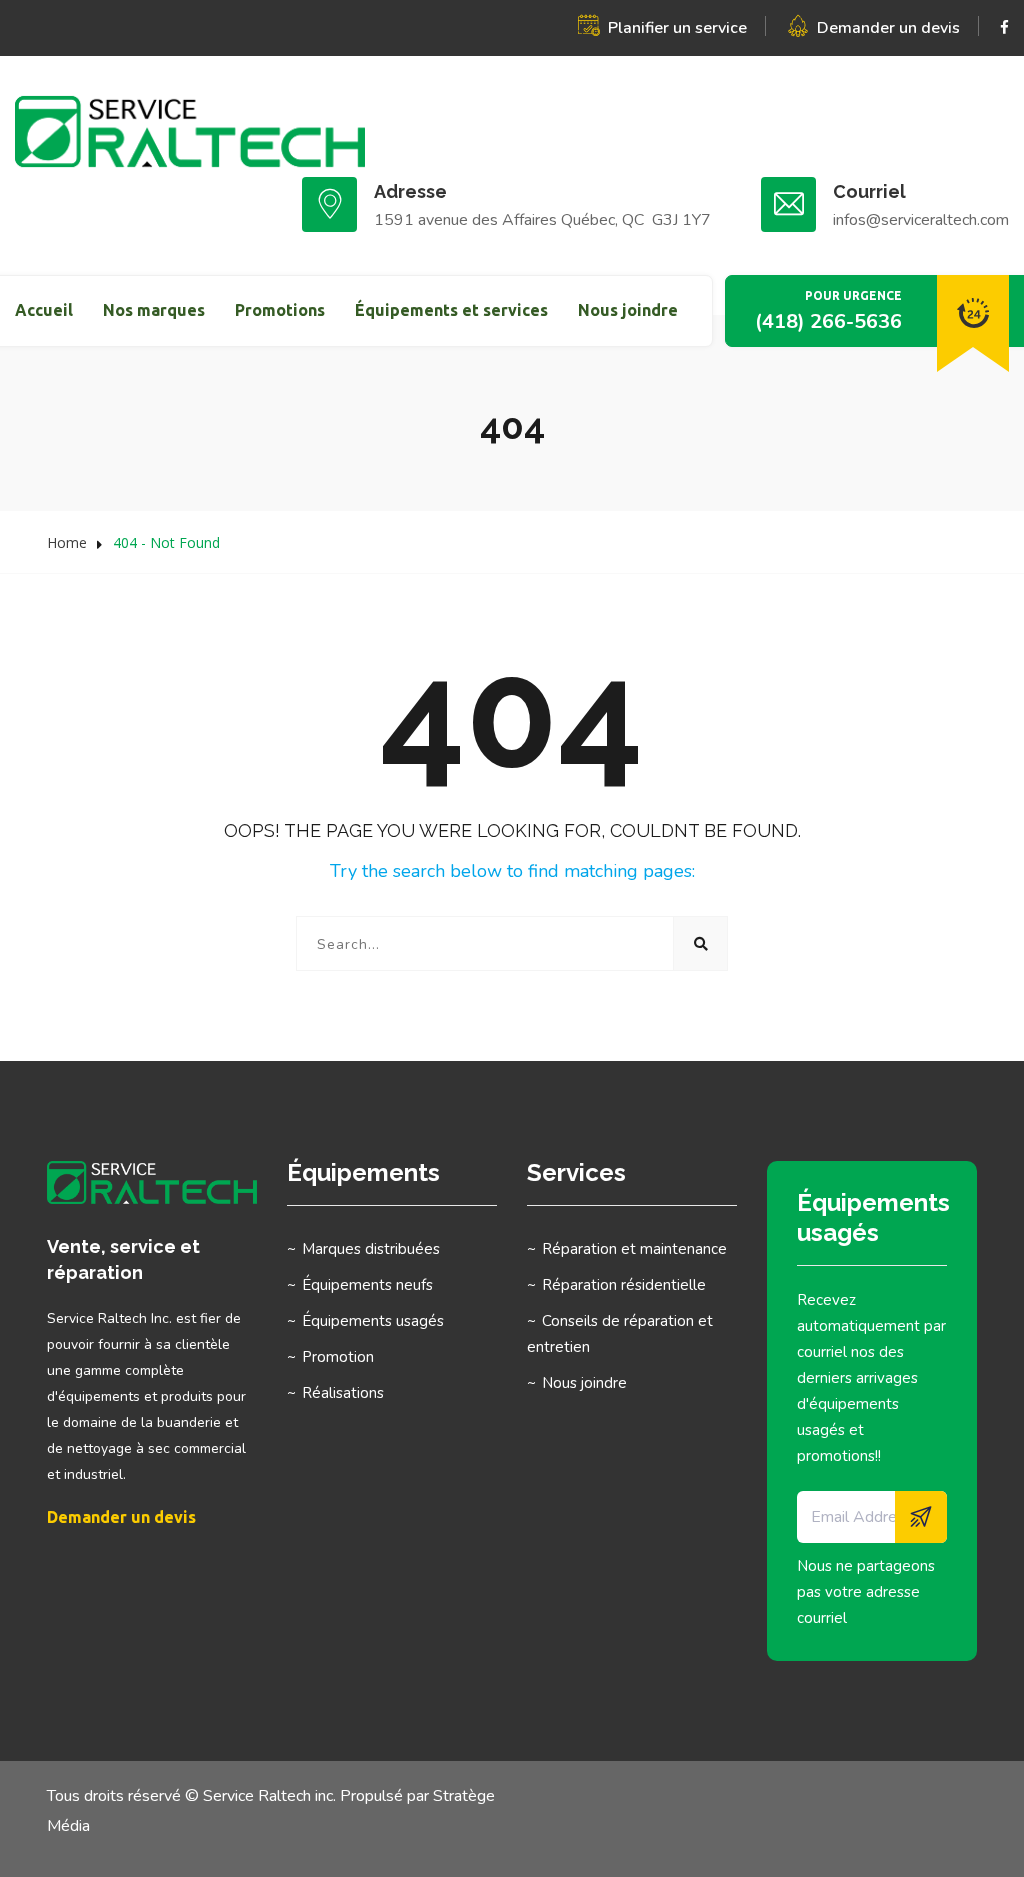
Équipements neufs (367, 1285)
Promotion (338, 1357)
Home (67, 542)
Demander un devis (888, 28)
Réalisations (343, 1393)
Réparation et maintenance (634, 1249)
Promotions (280, 310)
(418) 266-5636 (828, 321)
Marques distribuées (371, 1249)
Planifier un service (677, 28)
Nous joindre (628, 310)
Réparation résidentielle (624, 1285)
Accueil (44, 310)
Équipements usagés (373, 1321)
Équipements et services (451, 310)
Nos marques (154, 310)
